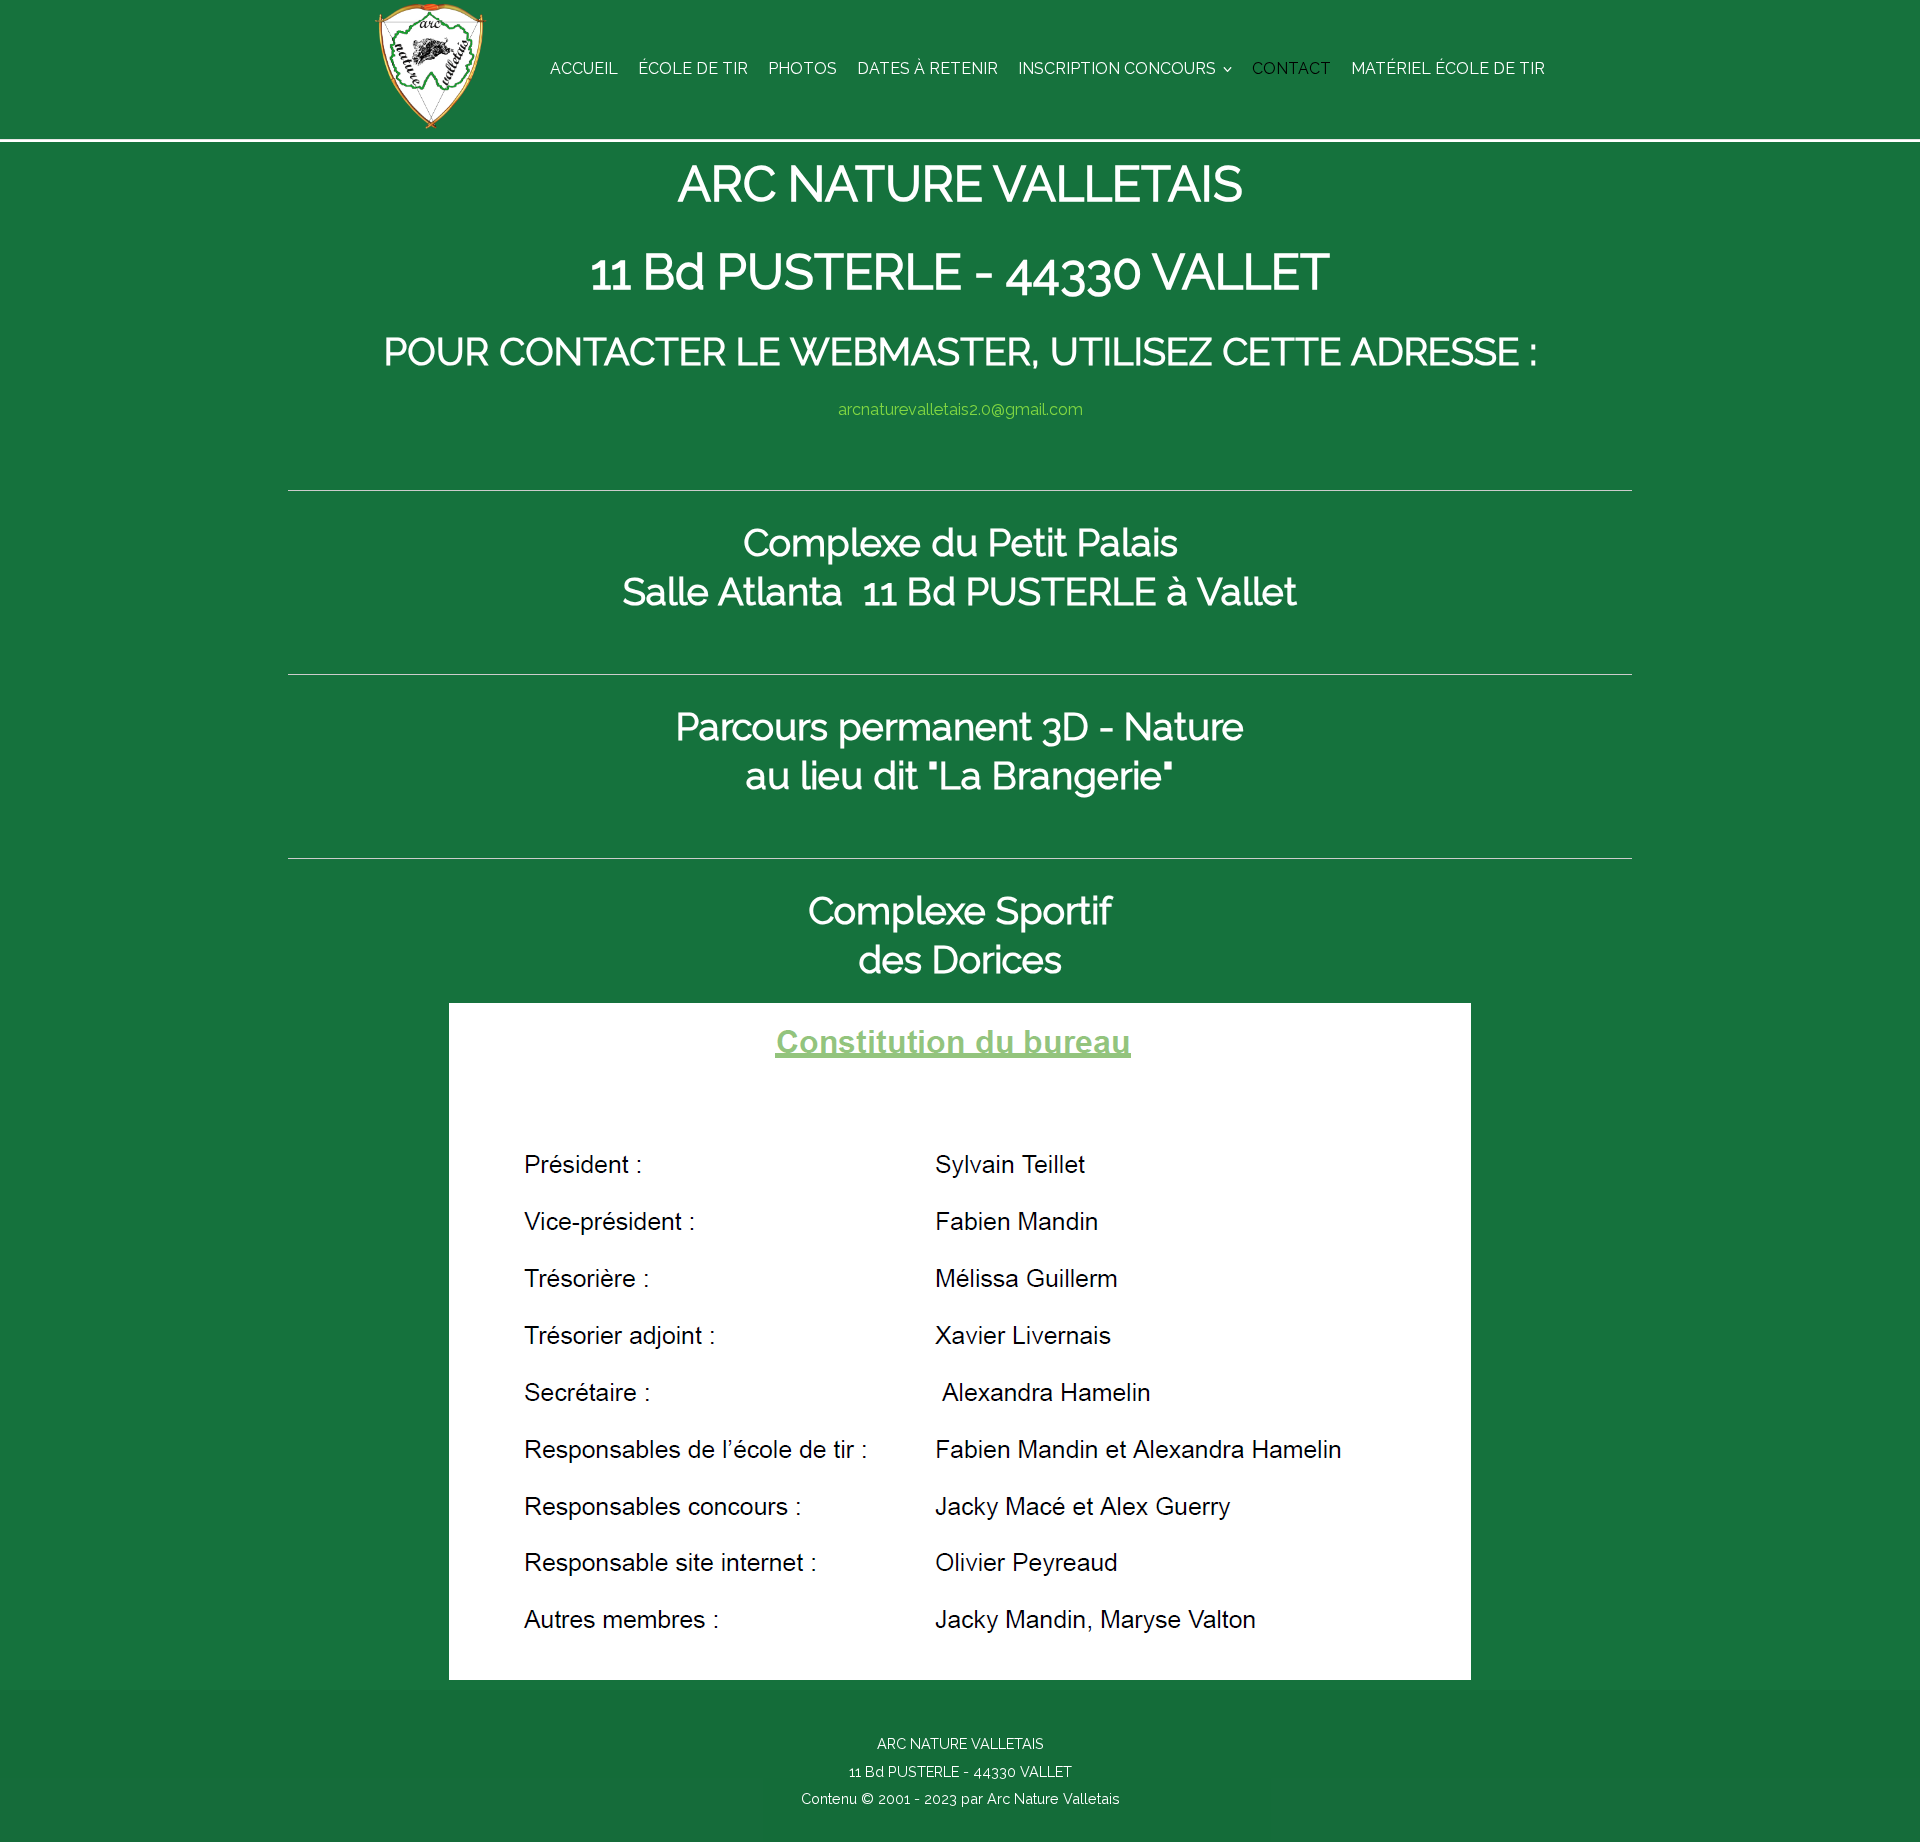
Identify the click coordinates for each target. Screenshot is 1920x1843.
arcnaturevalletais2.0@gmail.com (960, 409)
